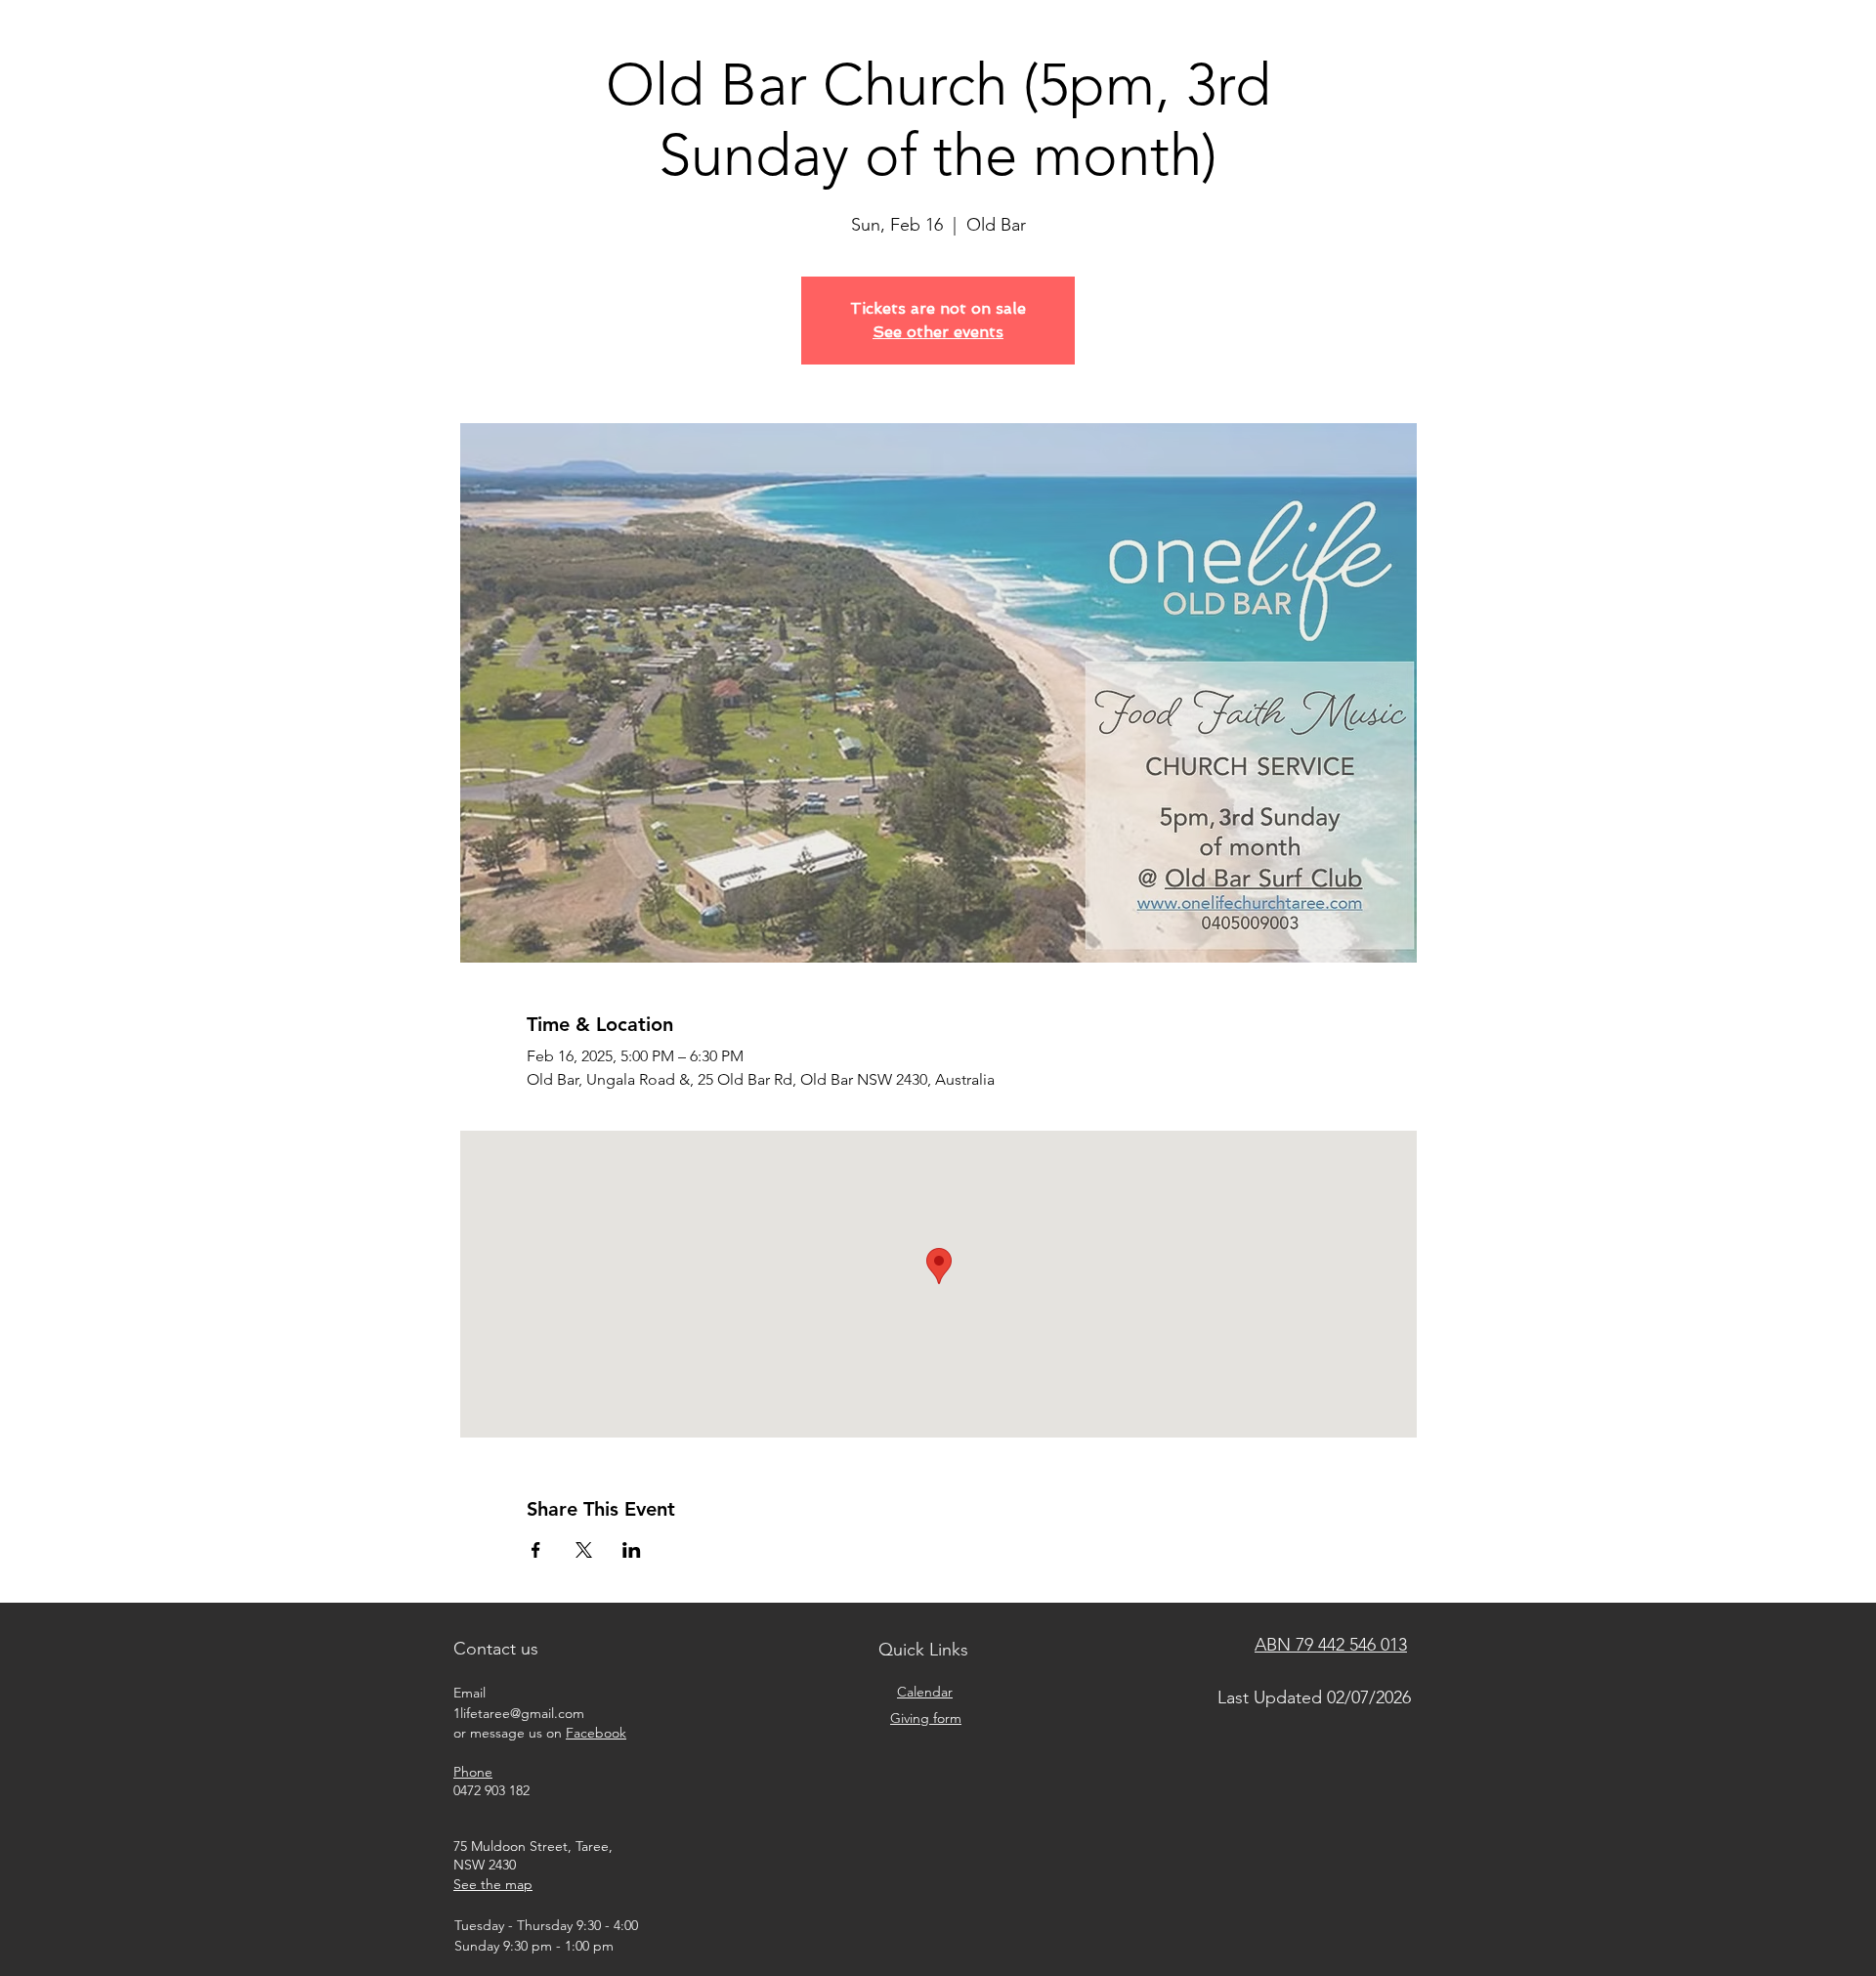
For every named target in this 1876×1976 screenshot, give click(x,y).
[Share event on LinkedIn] (632, 1550)
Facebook (596, 1733)
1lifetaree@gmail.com (519, 1713)
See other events (938, 332)
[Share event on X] (584, 1550)
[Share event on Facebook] (536, 1550)
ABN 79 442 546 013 (1331, 1645)
